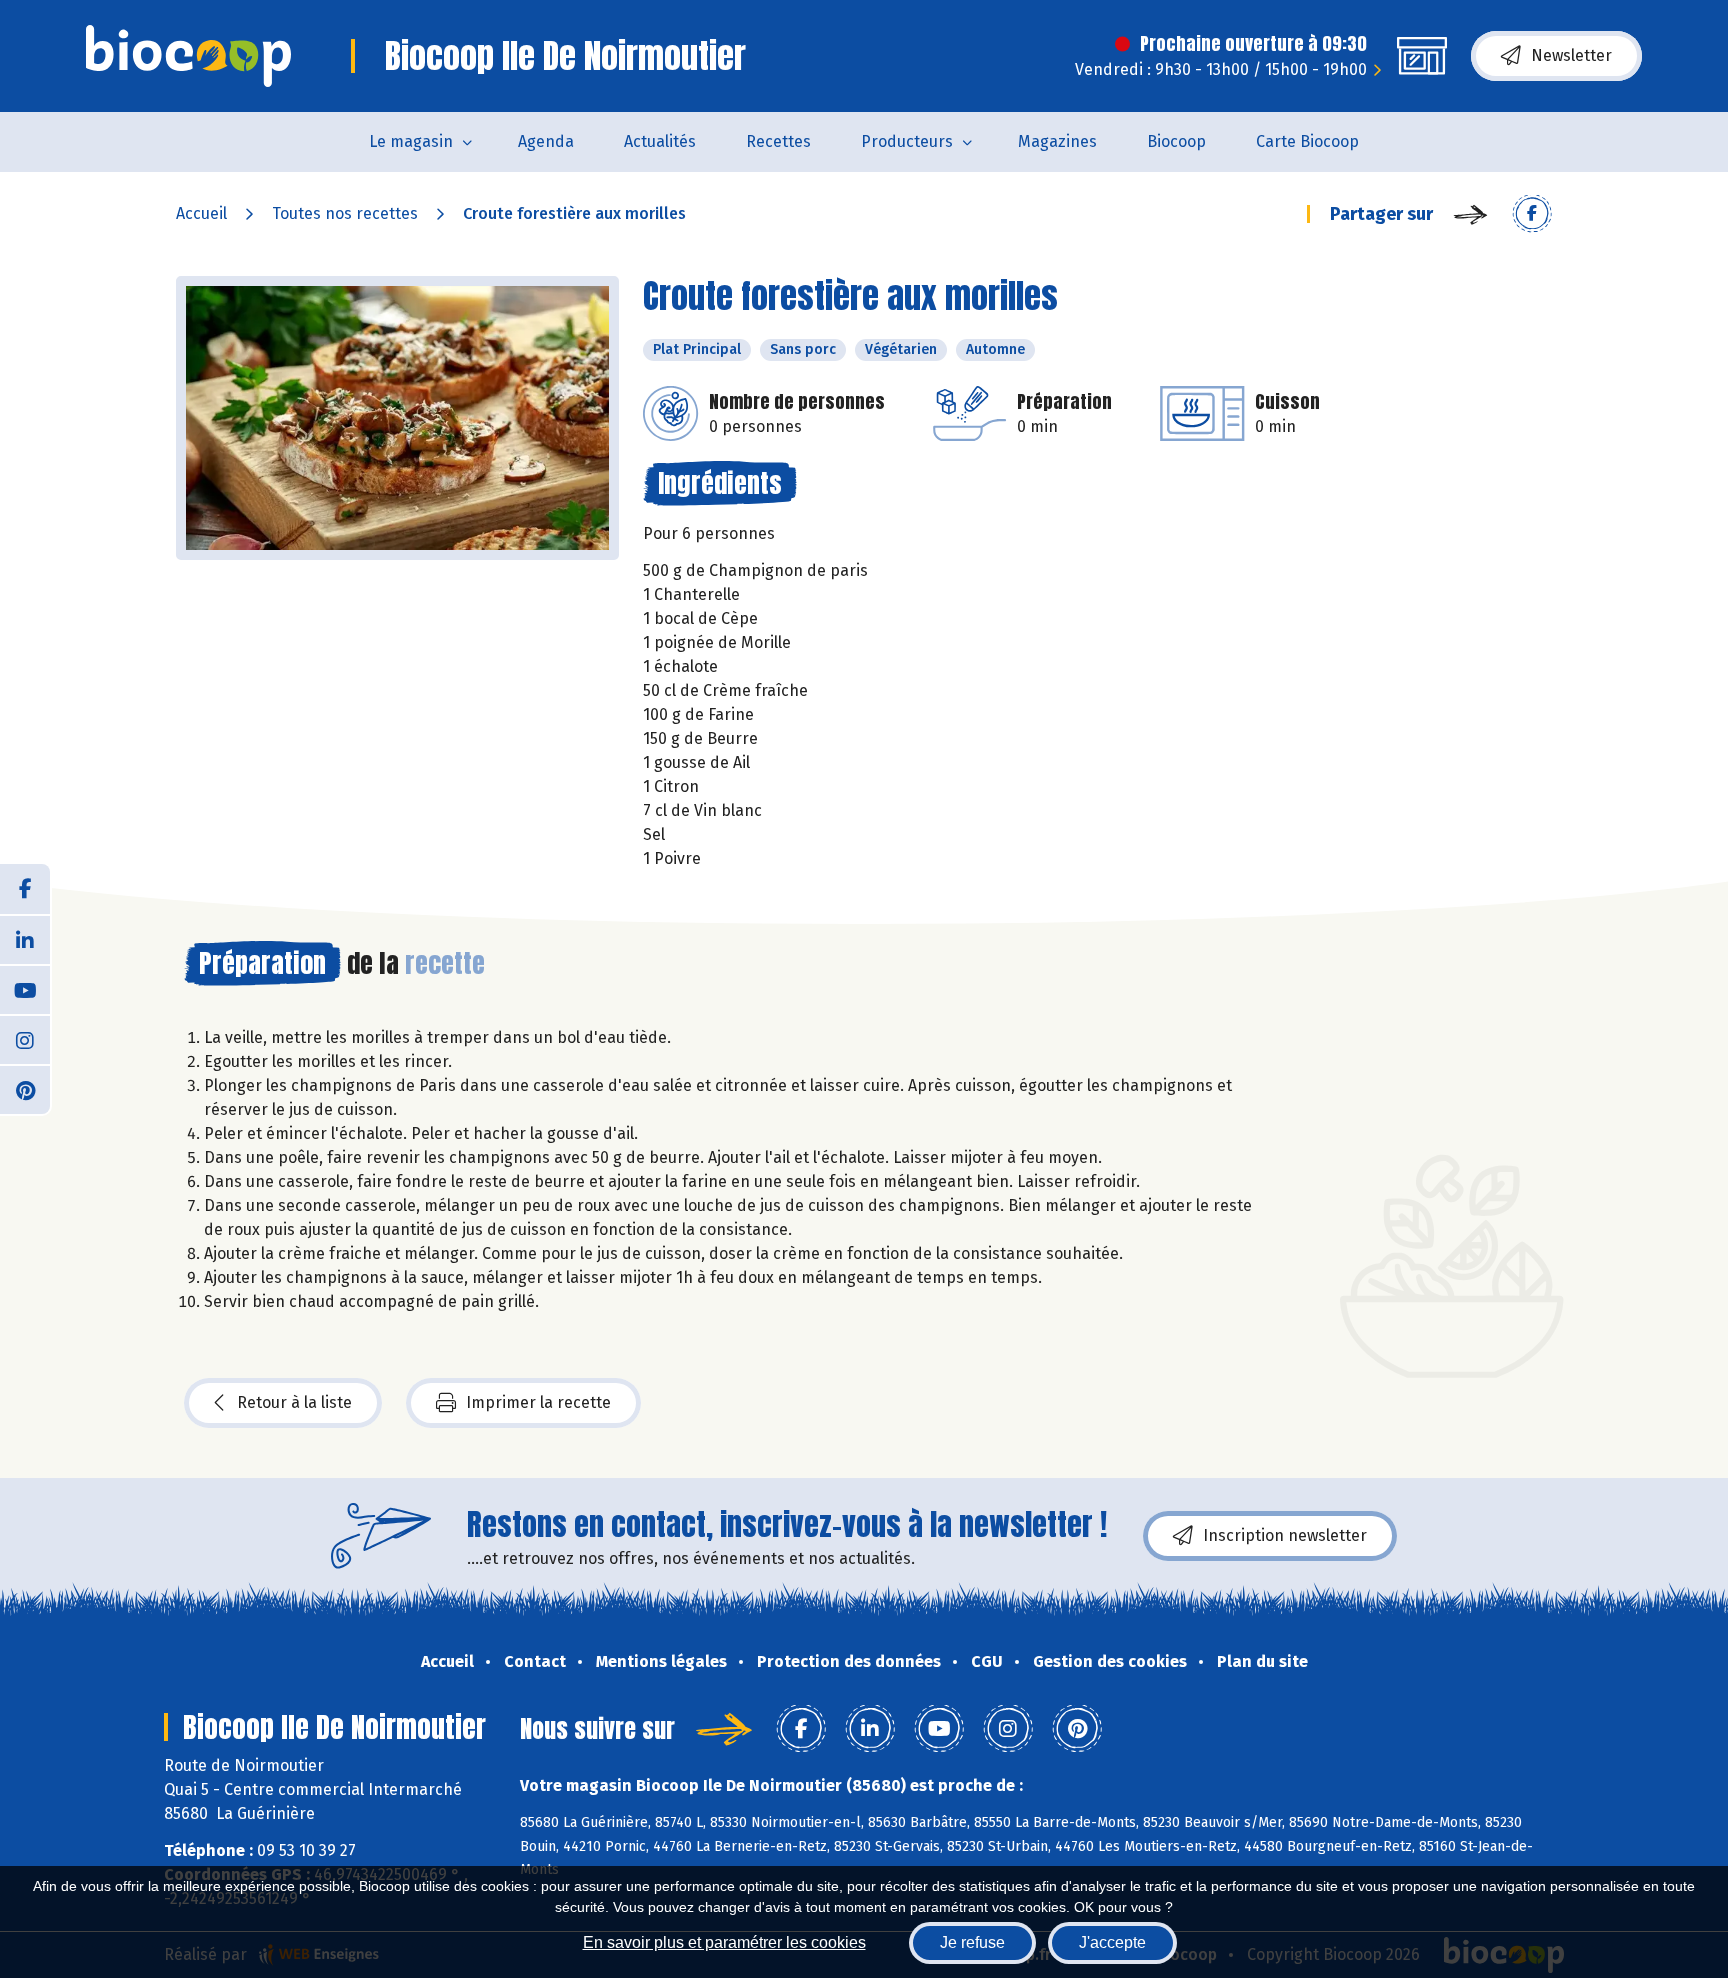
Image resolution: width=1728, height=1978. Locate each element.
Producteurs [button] (907, 141)
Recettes (778, 141)
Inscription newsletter (1285, 1535)
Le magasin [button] (411, 141)
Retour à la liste (294, 1402)
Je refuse (972, 1942)
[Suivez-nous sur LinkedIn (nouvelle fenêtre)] (25, 939)
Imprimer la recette (538, 1402)
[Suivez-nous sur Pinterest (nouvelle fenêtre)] (25, 1089)
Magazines (1057, 141)
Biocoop (1176, 141)
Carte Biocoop (1307, 141)
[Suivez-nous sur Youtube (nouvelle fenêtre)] (25, 989)
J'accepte (1112, 1942)
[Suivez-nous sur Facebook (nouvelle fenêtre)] (25, 889)
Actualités (660, 141)
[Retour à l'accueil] (188, 56)
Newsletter (1571, 55)
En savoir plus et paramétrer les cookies (724, 1942)
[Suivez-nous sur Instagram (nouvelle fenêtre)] (25, 1039)
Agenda (546, 141)
